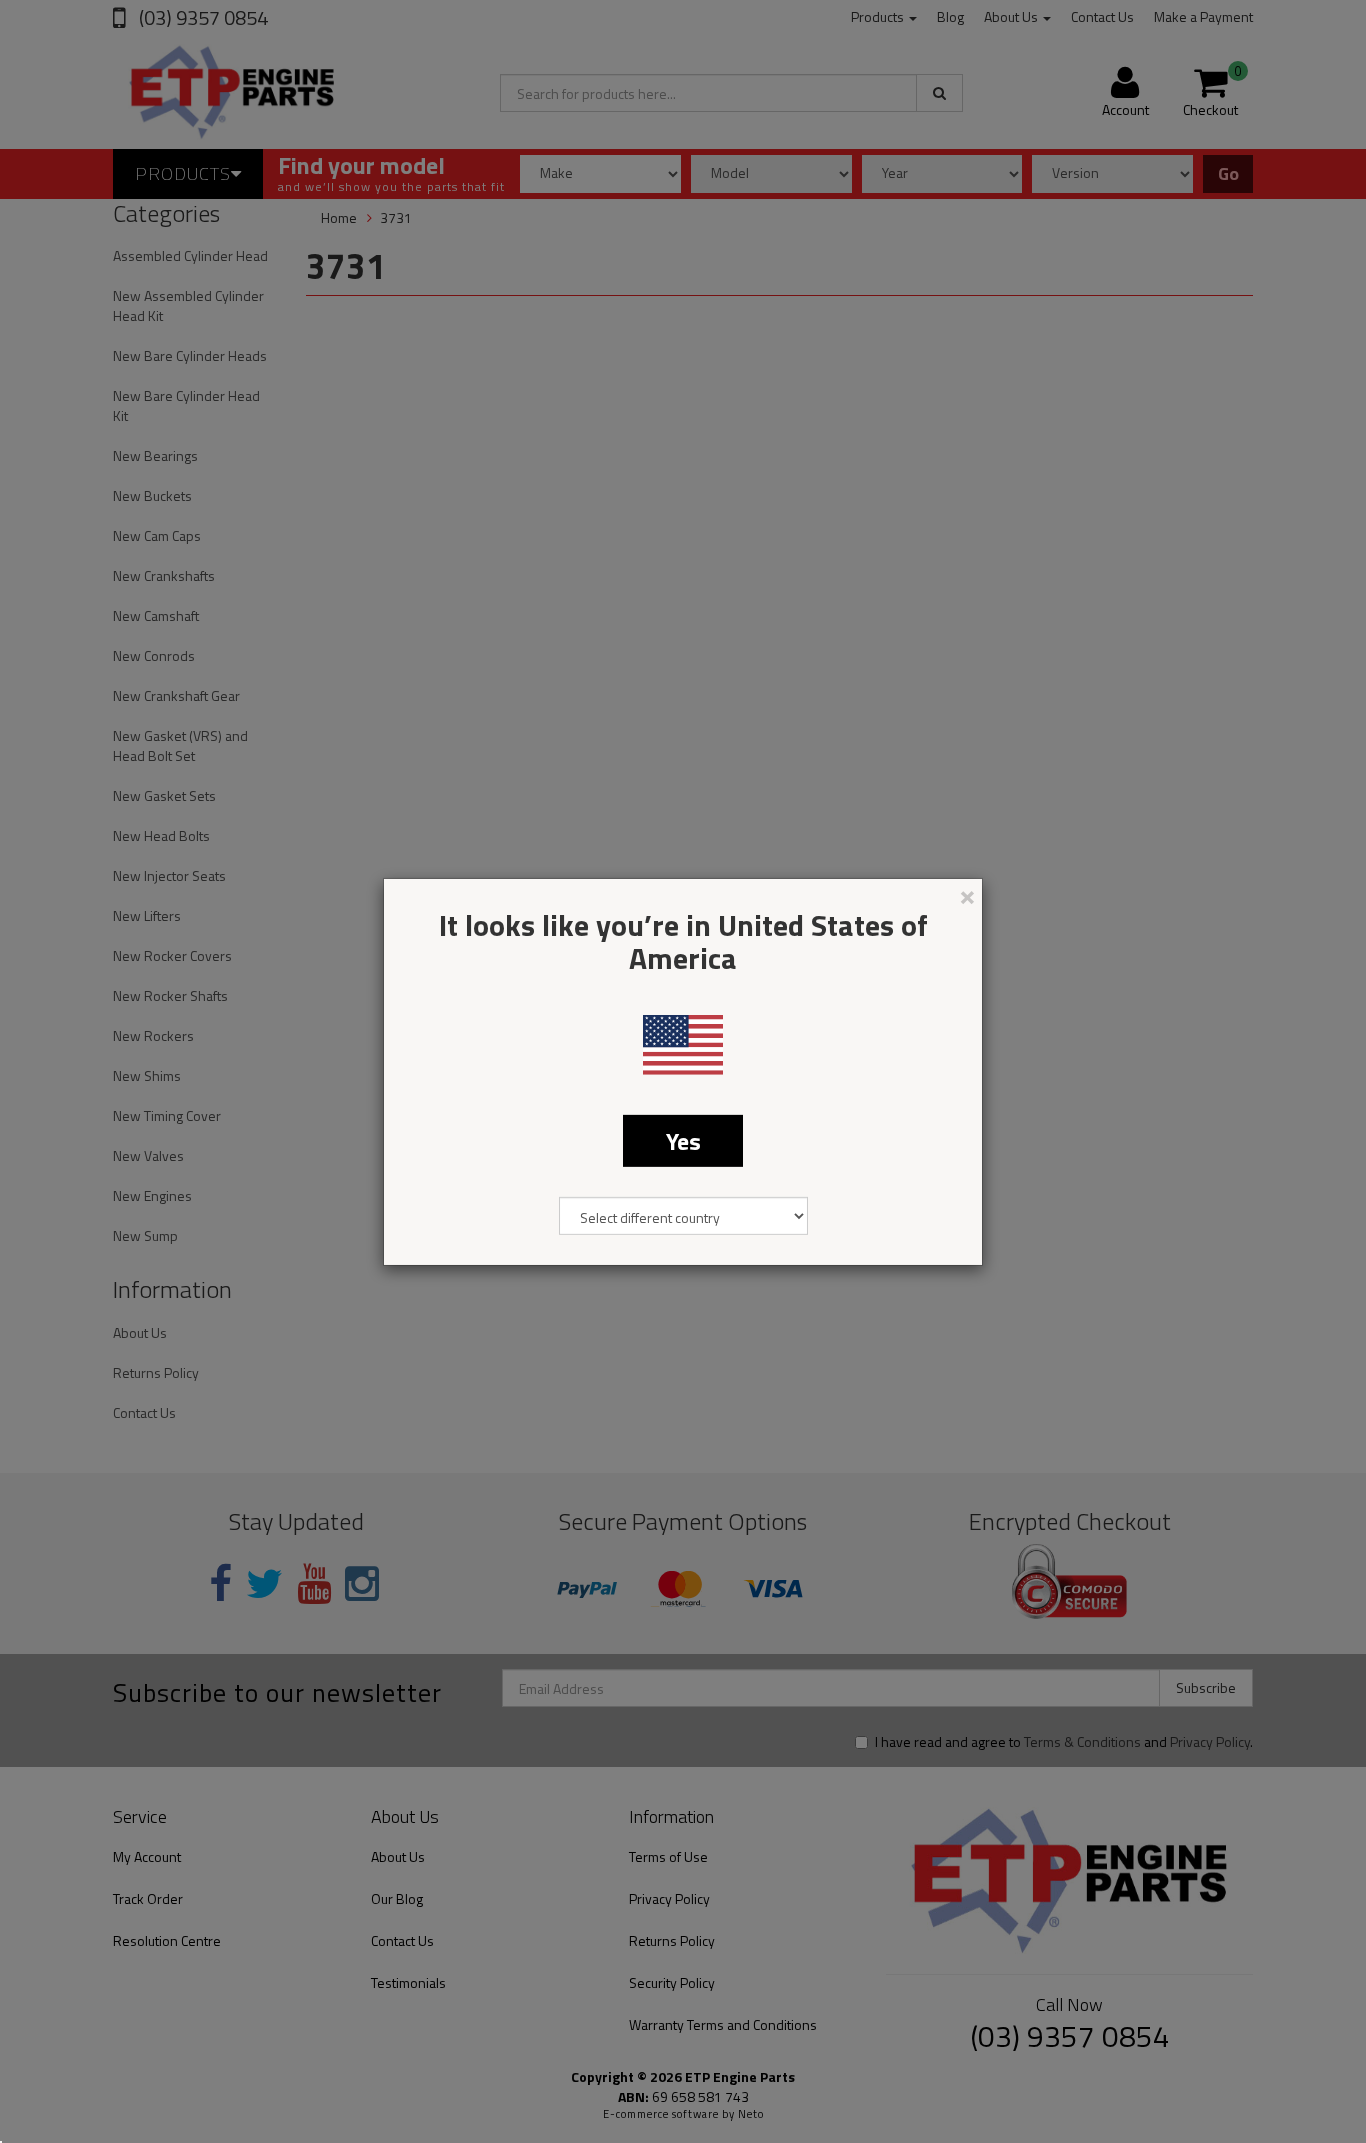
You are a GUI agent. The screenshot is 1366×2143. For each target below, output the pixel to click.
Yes (683, 1140)
